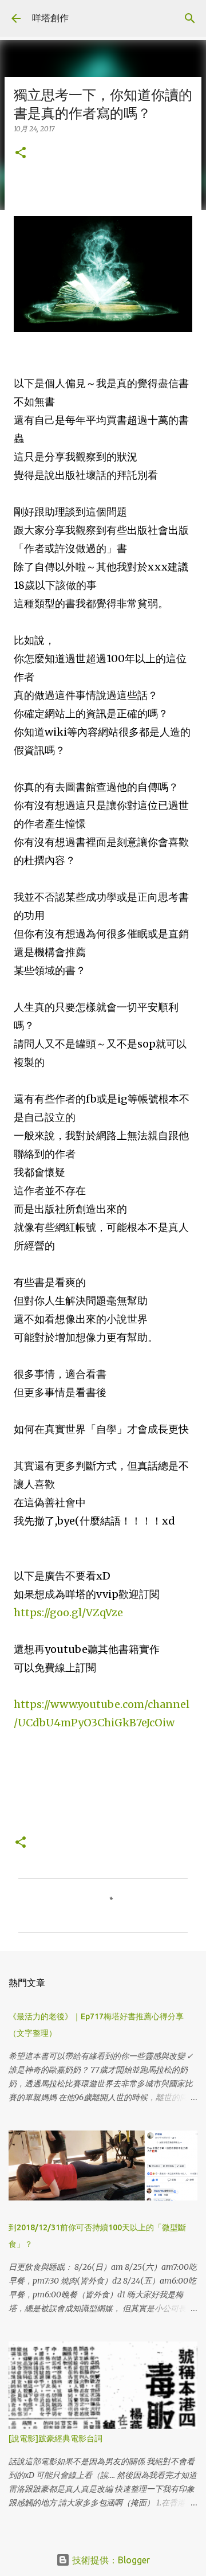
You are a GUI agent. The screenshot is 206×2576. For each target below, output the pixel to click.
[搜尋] (190, 18)
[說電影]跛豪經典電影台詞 (56, 2438)
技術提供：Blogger (110, 2560)
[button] (21, 153)
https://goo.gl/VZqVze (68, 1613)
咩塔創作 (50, 18)
